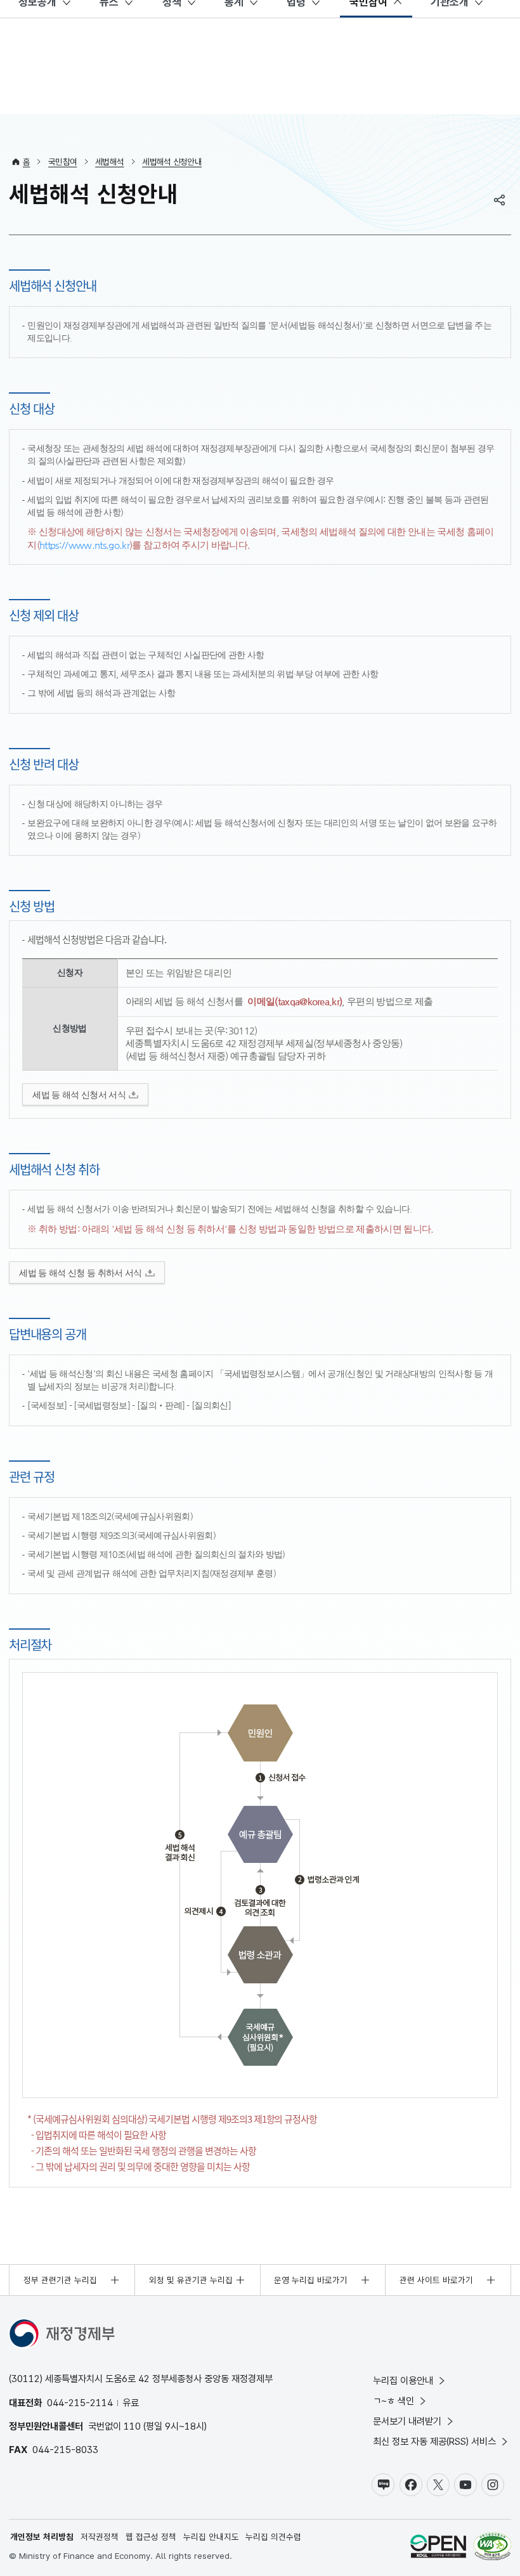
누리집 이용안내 (403, 2380)
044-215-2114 (80, 2403)
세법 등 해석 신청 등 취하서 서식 (80, 1273)
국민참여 (62, 162)
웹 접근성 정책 (151, 2537)
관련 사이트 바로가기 (436, 2280)
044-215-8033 (65, 2450)
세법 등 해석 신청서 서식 (79, 1095)
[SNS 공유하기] (500, 200)
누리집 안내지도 (211, 2537)
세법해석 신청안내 (172, 162)
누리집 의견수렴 (273, 2537)
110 (132, 2426)
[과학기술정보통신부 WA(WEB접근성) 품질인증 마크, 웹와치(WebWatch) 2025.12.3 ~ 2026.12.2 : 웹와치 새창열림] (492, 2548)
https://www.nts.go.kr (84, 545)
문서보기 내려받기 (407, 2421)
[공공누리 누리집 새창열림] (438, 2548)
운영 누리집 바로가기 (311, 2280)
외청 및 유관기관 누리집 (191, 2280)
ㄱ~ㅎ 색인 (393, 2401)
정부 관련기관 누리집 (60, 2280)
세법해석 (109, 162)
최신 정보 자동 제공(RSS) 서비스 (434, 2441)
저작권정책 (100, 2537)
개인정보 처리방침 (42, 2537)
